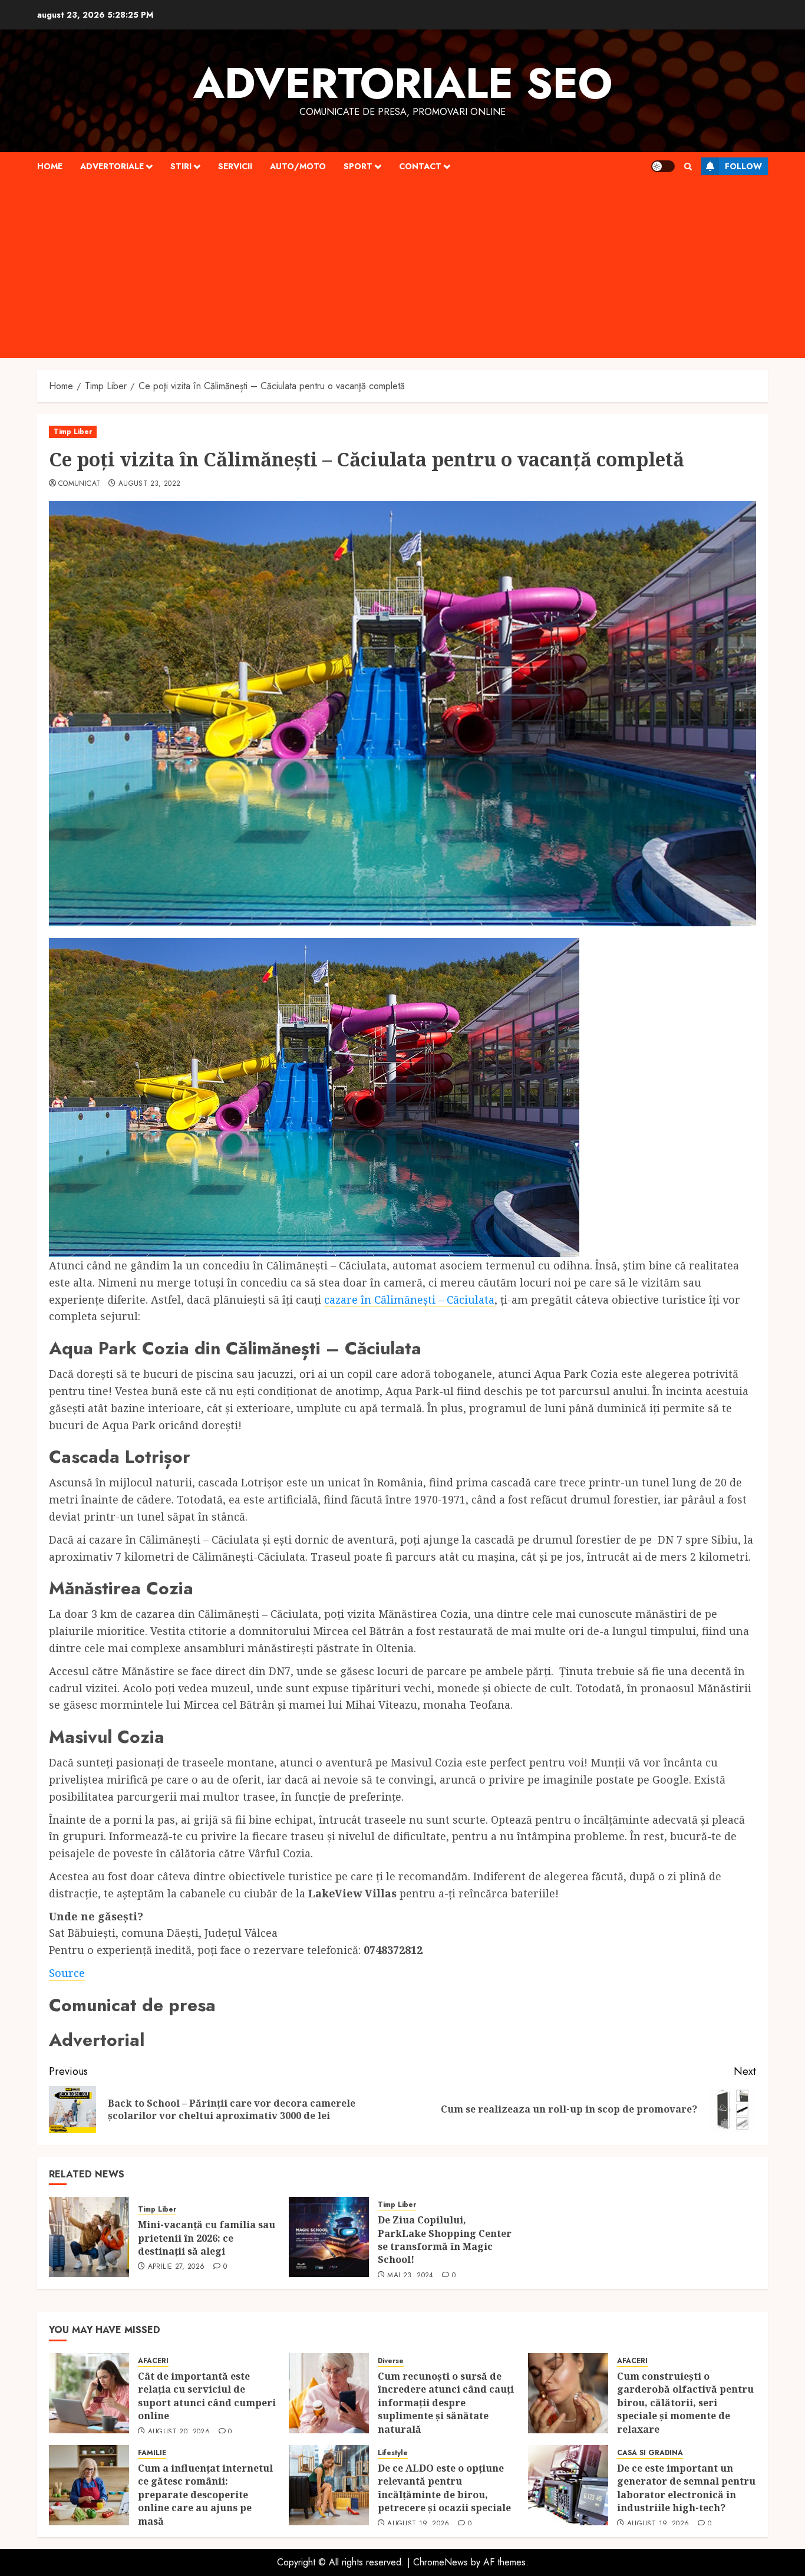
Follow (743, 166)
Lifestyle (393, 2453)
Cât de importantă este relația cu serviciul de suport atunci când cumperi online (207, 2396)
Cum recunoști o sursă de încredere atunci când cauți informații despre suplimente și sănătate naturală (446, 2403)
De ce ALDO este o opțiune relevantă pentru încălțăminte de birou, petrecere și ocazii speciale (446, 2488)
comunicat (79, 484)
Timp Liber (73, 432)
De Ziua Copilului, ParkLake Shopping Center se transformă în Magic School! (445, 2240)
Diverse (391, 2361)
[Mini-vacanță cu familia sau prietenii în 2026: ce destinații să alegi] (89, 2237)
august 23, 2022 (149, 484)
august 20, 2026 (179, 2432)
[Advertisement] (402, 269)
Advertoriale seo (403, 83)
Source (67, 1973)
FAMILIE (152, 2453)
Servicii (235, 166)
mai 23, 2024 (410, 2276)
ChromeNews (441, 2562)
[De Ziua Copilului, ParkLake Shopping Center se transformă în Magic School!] (329, 2237)
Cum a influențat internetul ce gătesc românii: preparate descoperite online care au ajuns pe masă (205, 2495)
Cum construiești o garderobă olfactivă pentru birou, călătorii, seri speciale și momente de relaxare (685, 2403)
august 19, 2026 (418, 2524)
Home (50, 166)
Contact (420, 166)
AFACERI (153, 2361)
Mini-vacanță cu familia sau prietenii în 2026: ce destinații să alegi (207, 2238)
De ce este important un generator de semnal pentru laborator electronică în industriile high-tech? (686, 2488)
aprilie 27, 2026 (176, 2267)
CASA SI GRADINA (650, 2453)
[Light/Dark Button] (663, 166)
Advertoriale (112, 166)
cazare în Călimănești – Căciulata (409, 1299)
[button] (688, 167)
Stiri (181, 166)
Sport (358, 166)
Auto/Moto (298, 166)
